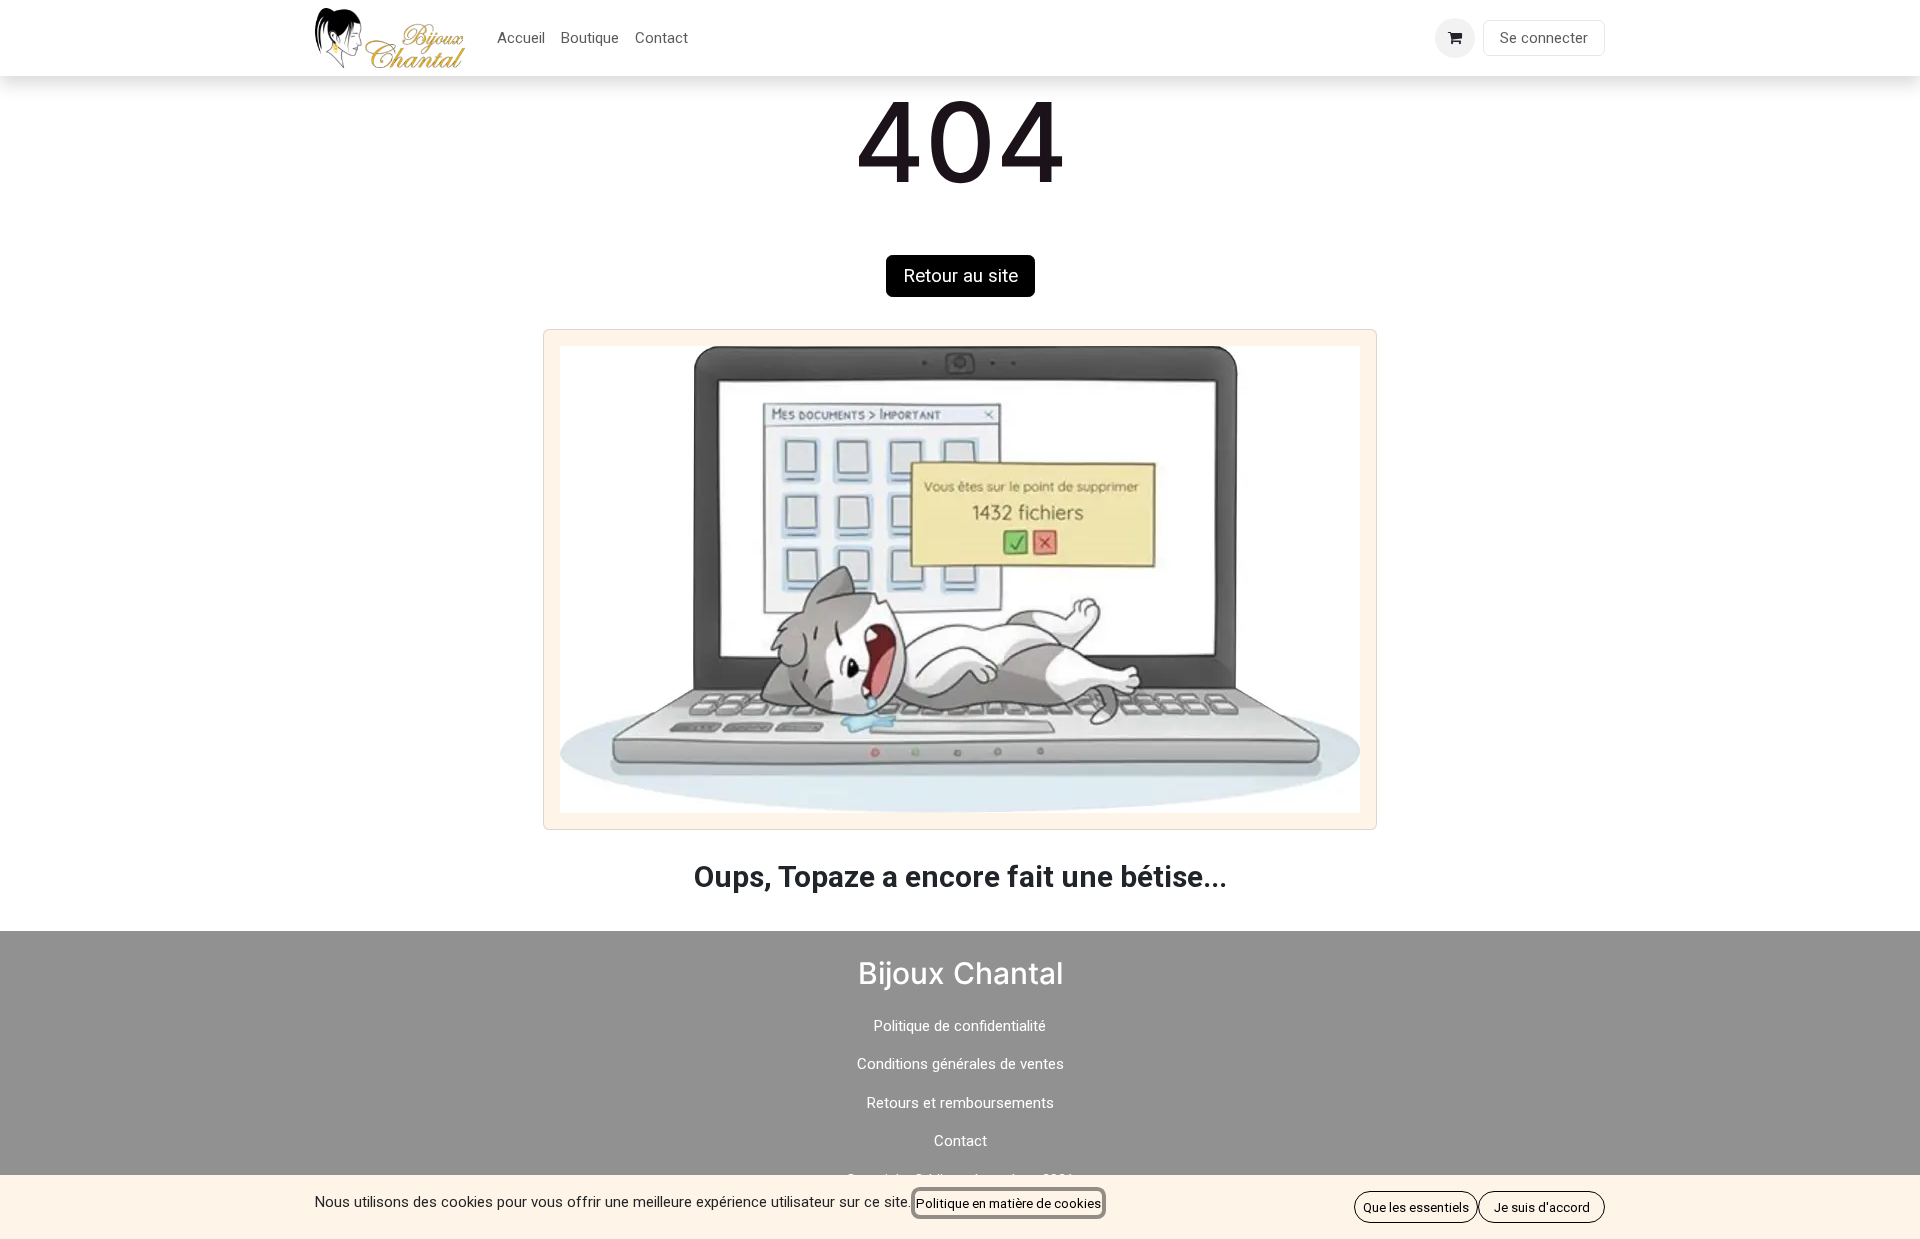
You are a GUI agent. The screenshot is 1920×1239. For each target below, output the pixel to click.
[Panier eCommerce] (1455, 38)
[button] (1416, 1207)
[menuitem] (521, 38)
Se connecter (1544, 38)
